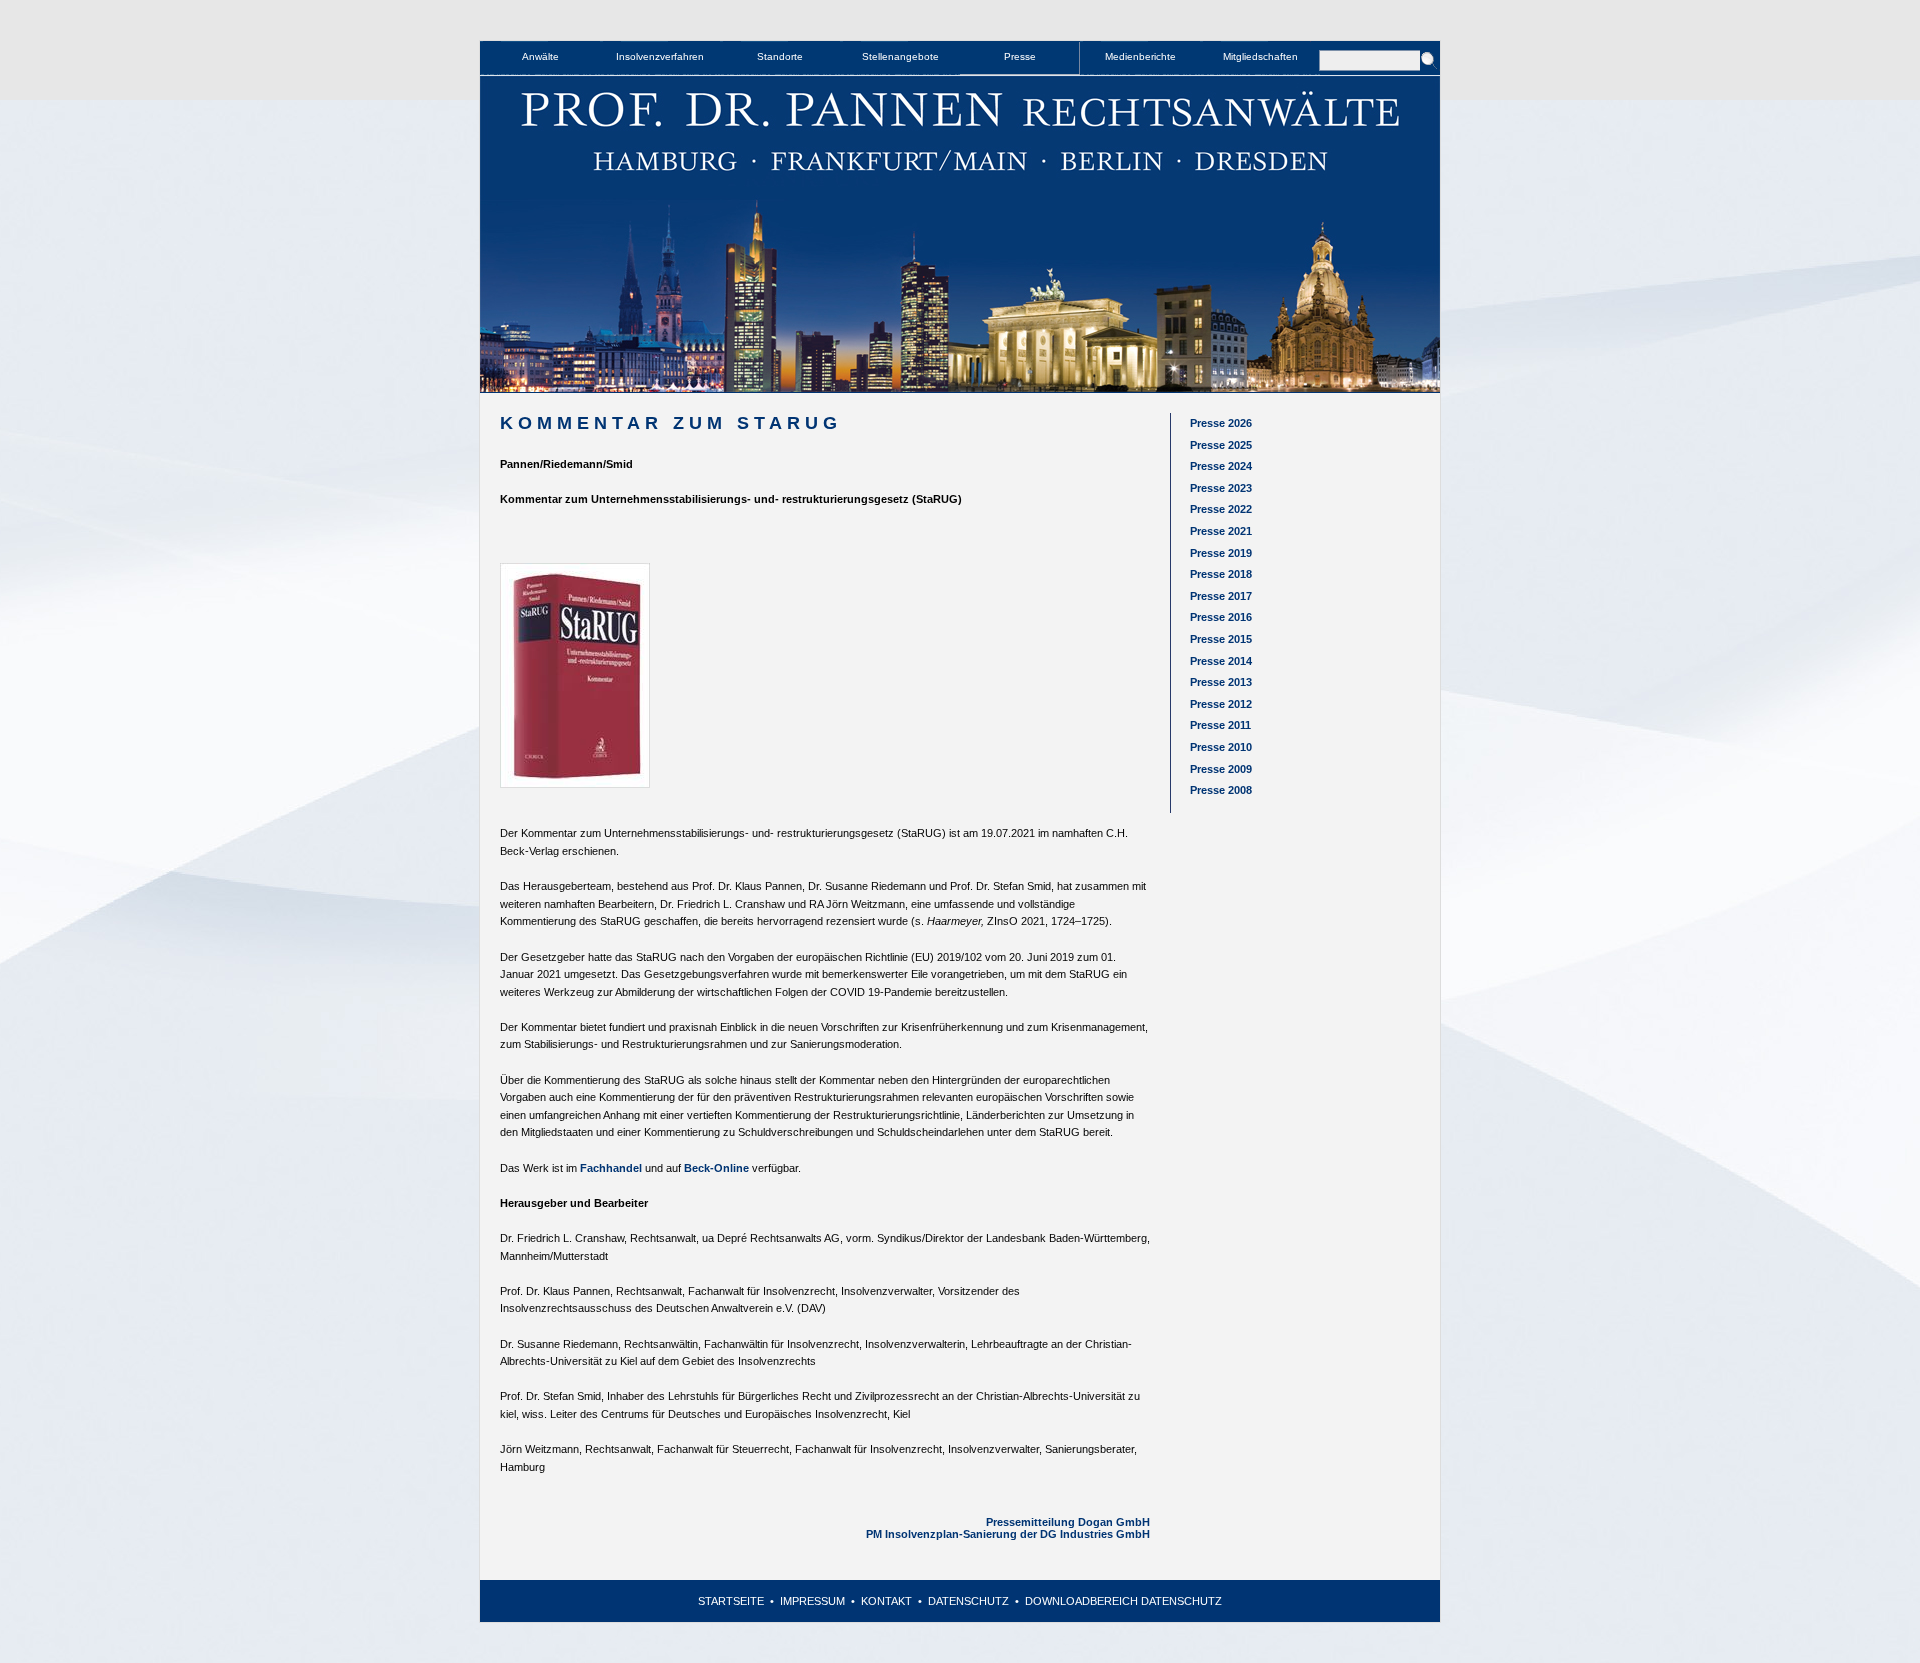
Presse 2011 (1220, 725)
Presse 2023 (1221, 488)
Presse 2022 (1221, 509)
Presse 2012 (1221, 704)
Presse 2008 (1221, 790)
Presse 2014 (1221, 661)
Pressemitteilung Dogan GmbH (1068, 1522)
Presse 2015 (1221, 639)
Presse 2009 (1221, 769)
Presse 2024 (1221, 466)
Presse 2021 (1221, 531)
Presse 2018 (1221, 574)
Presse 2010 (1221, 747)
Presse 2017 (1221, 596)
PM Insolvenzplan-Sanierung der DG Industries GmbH (1008, 1534)
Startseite (731, 1601)
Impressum (812, 1601)
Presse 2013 (1221, 682)
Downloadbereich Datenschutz (1123, 1601)
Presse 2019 (1221, 553)
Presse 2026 (1221, 423)
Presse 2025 (1221, 445)
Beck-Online (716, 1168)
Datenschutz (968, 1601)
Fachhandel (611, 1168)
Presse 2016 (1221, 617)
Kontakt (886, 1601)
